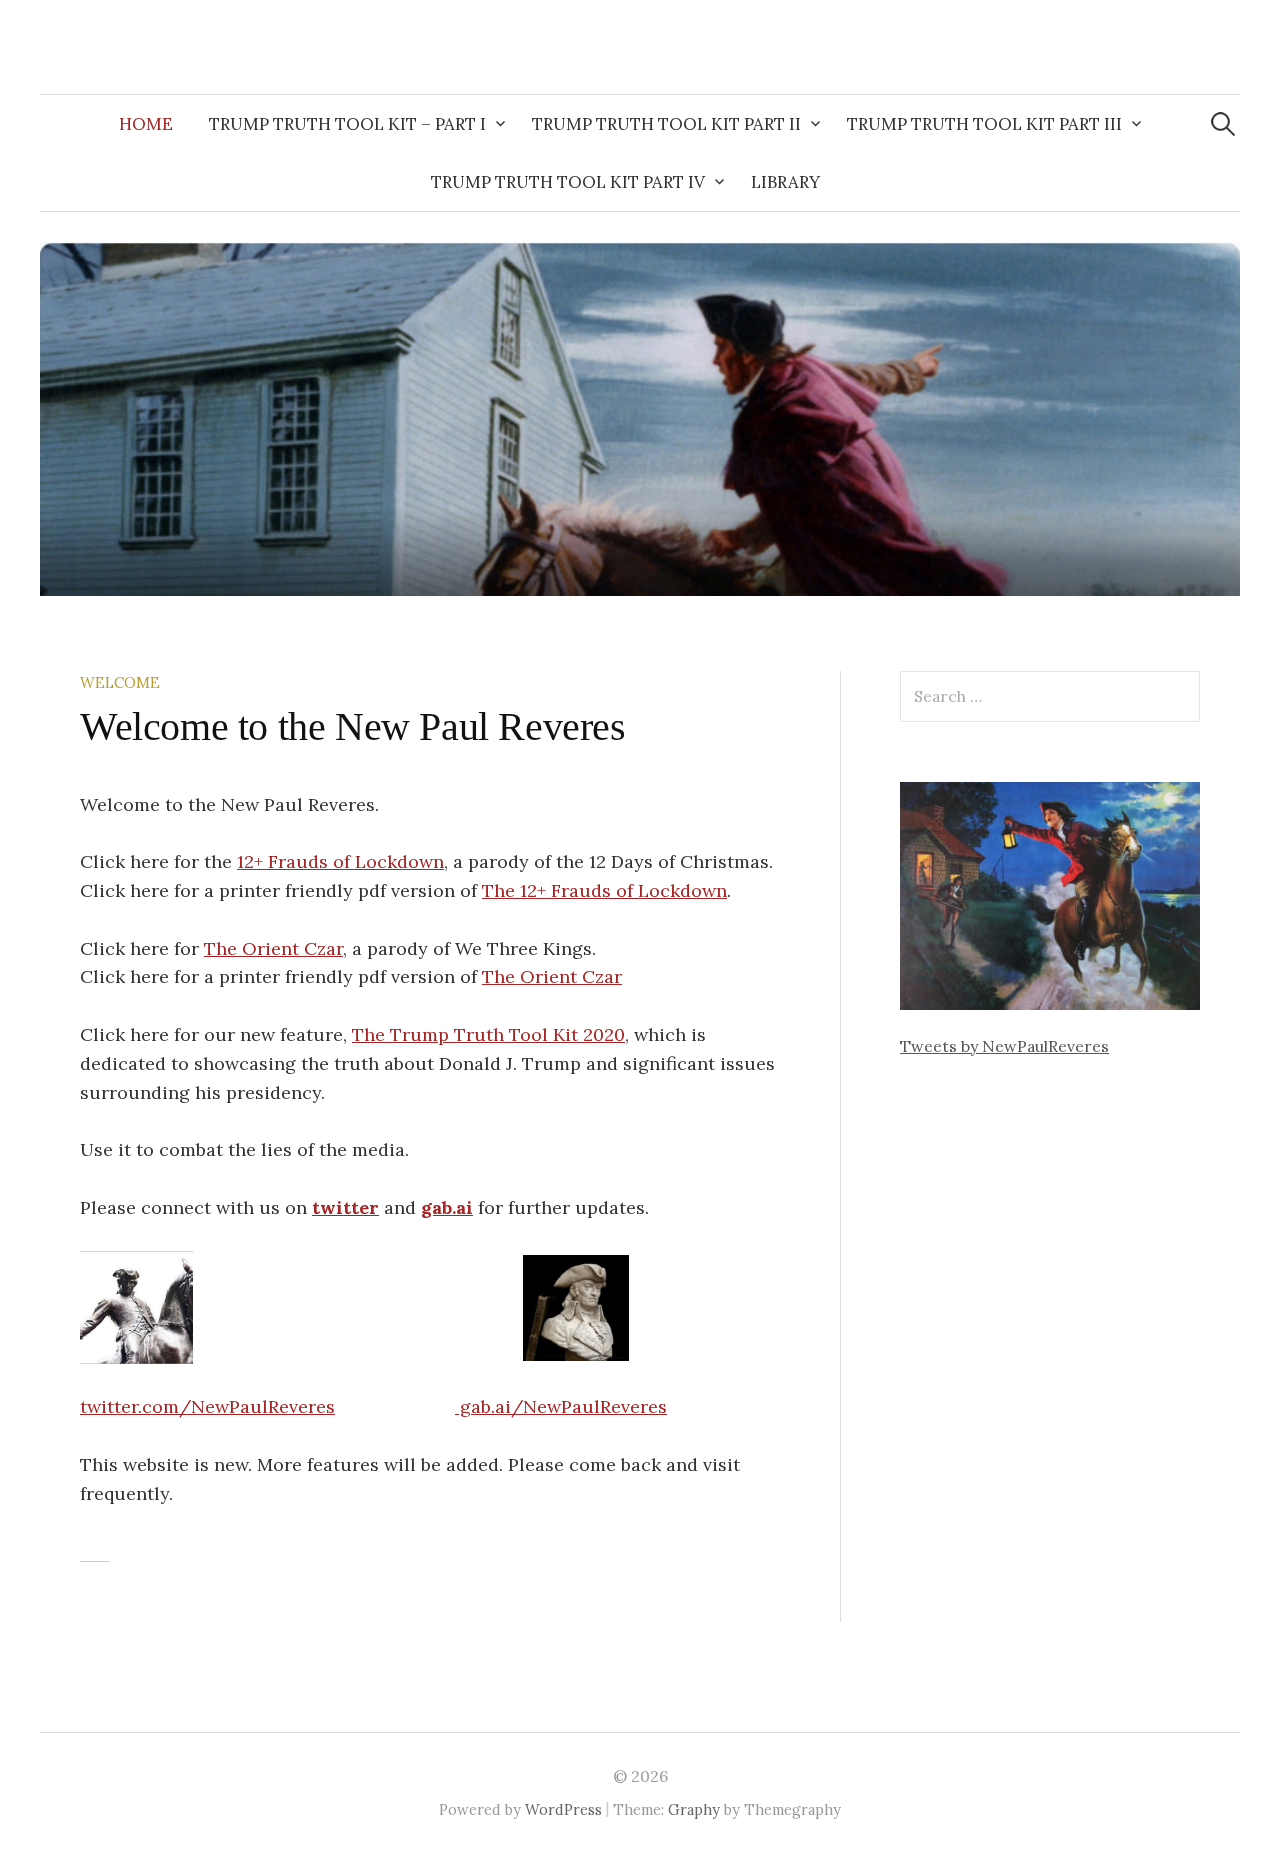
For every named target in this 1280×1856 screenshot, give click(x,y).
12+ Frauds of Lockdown (340, 861)
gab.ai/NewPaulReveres (561, 1406)
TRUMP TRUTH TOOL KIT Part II (666, 124)
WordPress (563, 1809)
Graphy (694, 1809)
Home (146, 124)
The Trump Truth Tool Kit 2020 (488, 1034)
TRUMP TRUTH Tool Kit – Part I (347, 124)
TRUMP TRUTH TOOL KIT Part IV (568, 182)
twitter (345, 1207)
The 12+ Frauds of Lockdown (604, 890)
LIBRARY (785, 182)
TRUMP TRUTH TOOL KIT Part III (984, 124)
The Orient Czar (273, 948)
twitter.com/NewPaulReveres (207, 1406)
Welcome (120, 682)
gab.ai (447, 1207)
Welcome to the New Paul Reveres (353, 726)
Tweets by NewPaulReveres (1004, 1046)
